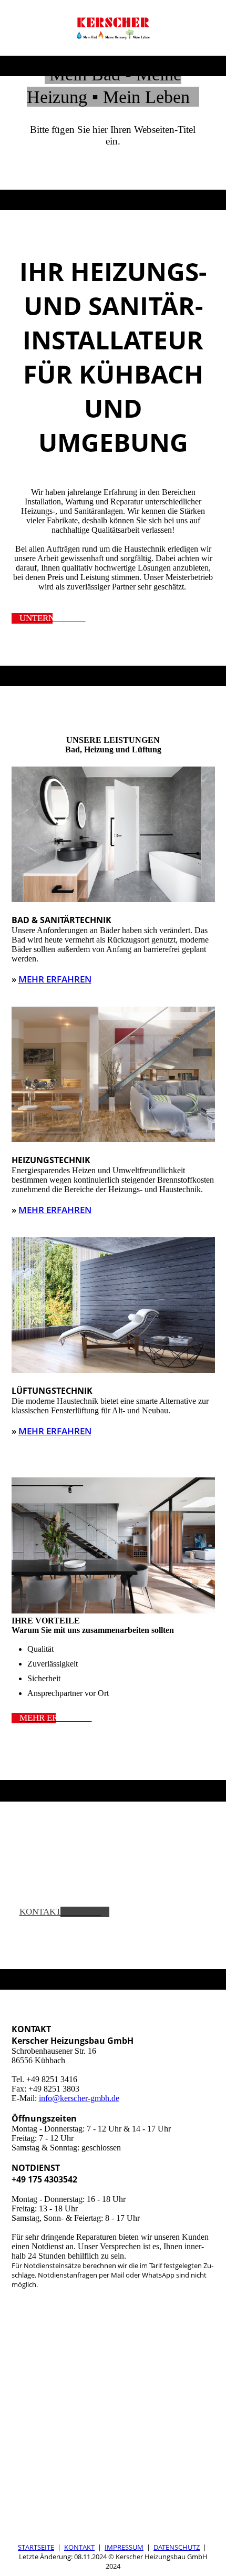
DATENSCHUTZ (177, 2547)
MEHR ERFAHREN (55, 979)
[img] (113, 28)
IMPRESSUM (124, 2547)
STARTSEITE (36, 2547)
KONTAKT (79, 2547)
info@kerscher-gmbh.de (79, 2098)
